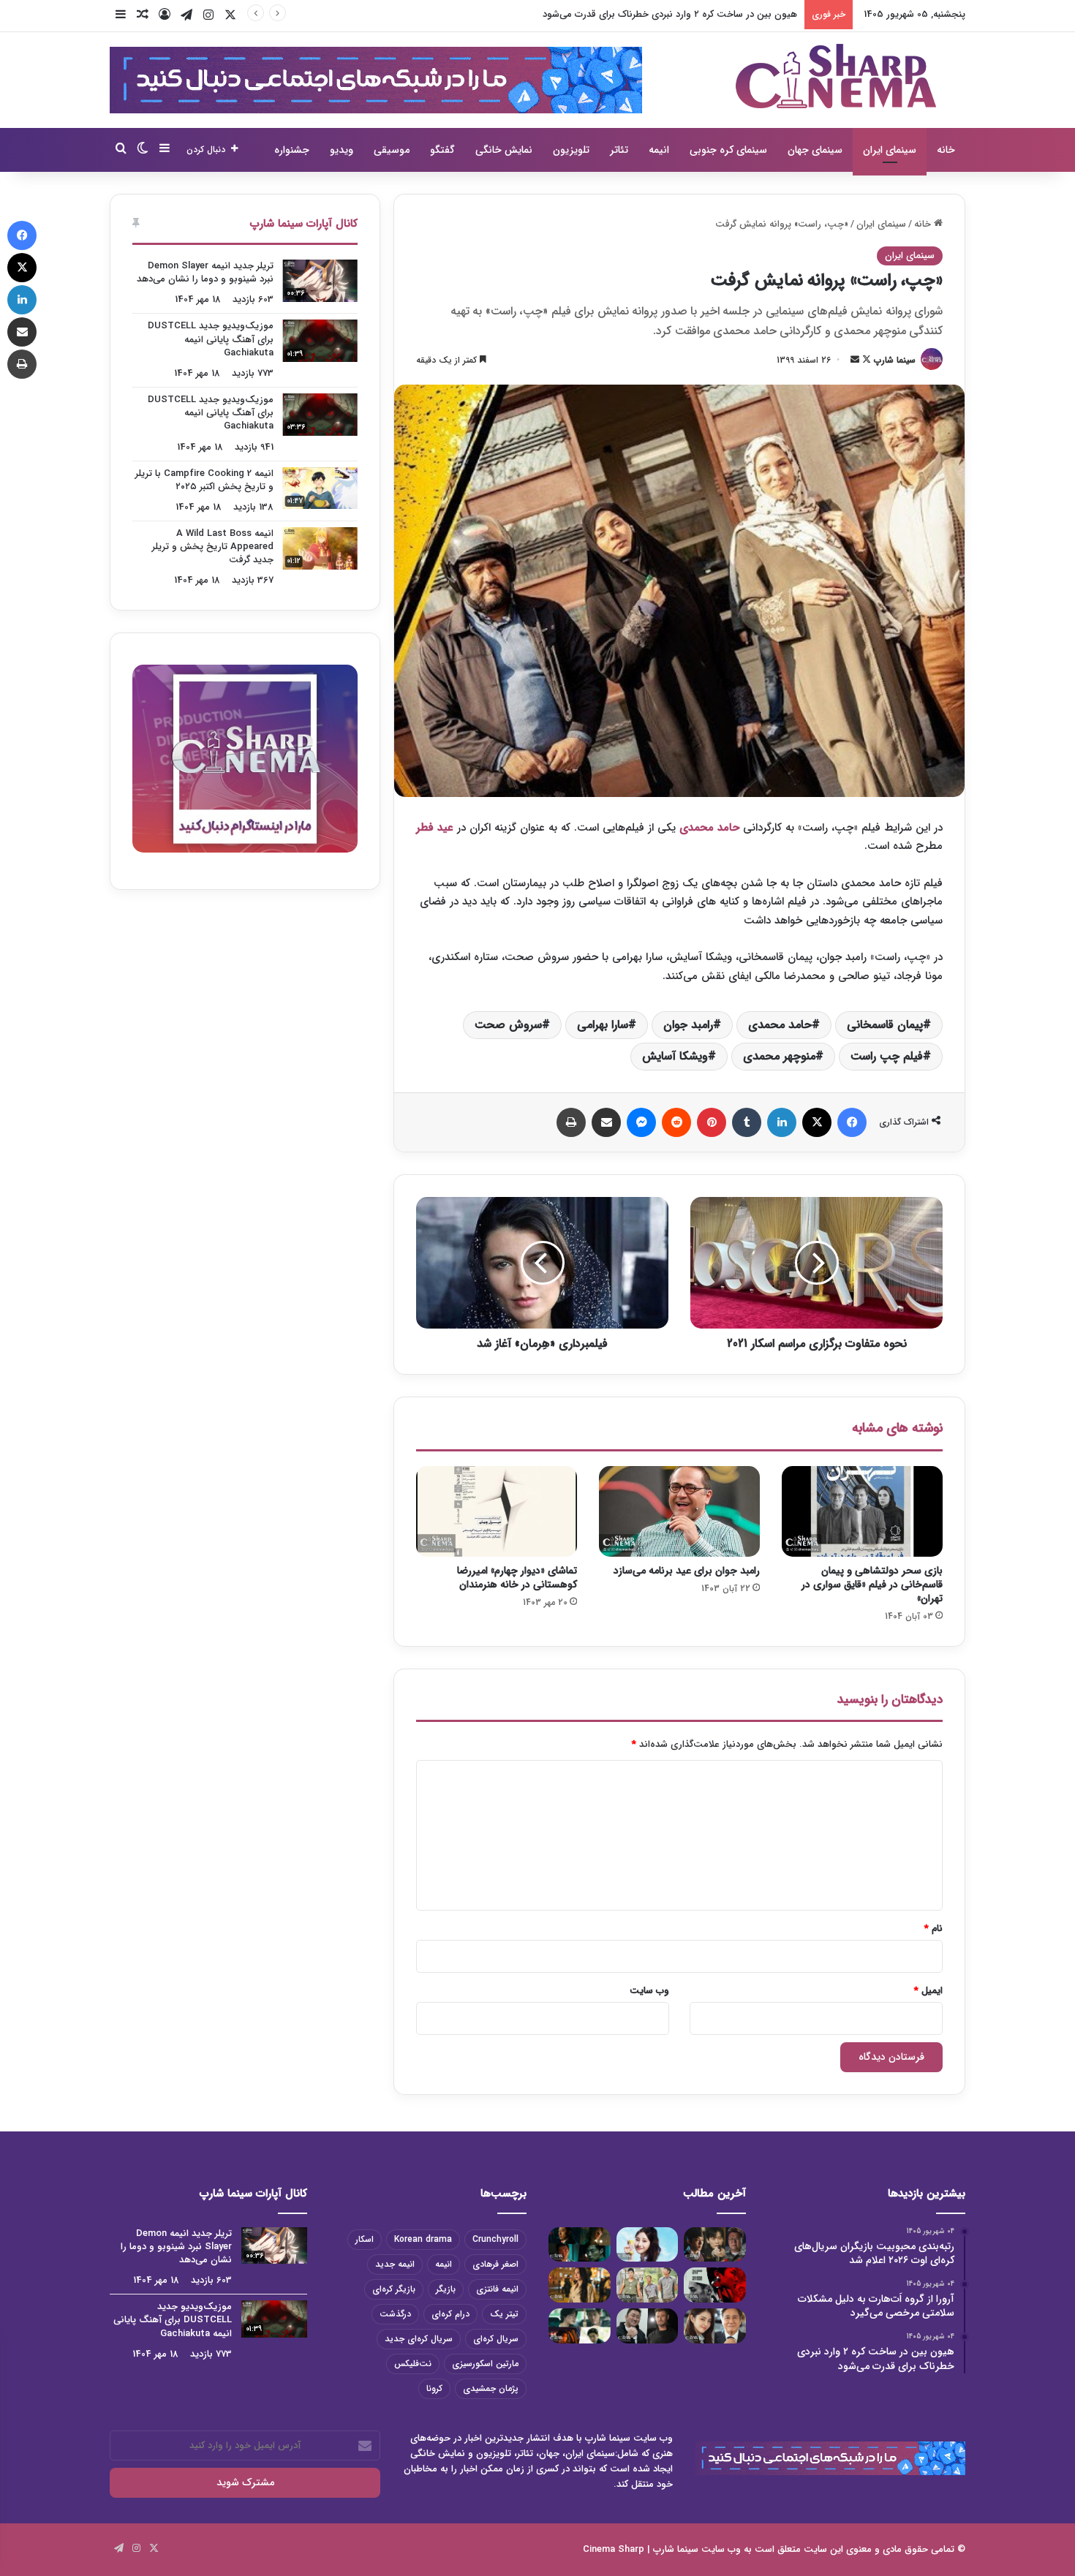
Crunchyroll (495, 2239)
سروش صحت (508, 1025)
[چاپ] (571, 1122)
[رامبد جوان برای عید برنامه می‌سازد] (679, 1511)
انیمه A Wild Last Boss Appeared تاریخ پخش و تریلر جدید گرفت (213, 547)
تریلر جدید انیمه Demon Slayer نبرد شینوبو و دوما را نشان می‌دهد (205, 272)
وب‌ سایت (649, 1991)
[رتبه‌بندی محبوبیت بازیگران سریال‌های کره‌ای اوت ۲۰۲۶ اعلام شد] (715, 2245)
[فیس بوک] (852, 1122)
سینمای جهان (815, 150)
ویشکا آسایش (675, 1056)
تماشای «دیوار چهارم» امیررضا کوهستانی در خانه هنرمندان (517, 1578)
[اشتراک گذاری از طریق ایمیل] (606, 1122)
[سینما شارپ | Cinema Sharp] (836, 76)
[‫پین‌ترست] (712, 1122)
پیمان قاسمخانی (885, 1025)
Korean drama (423, 2239)
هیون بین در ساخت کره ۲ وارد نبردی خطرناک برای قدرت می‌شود (670, 14)
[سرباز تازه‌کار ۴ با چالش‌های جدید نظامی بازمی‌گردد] (648, 2285)
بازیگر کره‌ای (394, 2289)
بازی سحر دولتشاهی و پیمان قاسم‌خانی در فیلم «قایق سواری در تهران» (872, 1584)
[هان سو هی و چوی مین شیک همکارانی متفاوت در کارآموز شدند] (715, 2326)
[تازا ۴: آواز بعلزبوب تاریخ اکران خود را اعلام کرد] (715, 2285)
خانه (946, 150)
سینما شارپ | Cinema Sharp (641, 2549)
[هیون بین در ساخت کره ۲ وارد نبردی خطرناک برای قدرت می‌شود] (580, 2245)
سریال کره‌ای (496, 2339)
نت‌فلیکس (413, 2364)
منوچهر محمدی (779, 1056)
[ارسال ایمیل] (855, 360)
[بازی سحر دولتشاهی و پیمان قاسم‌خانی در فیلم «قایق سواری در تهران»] (862, 1511)
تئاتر (619, 150)
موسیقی (392, 150)
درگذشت (395, 2314)
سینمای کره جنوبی (728, 150)
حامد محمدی (709, 828)
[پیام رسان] (641, 1122)
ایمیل (928, 1991)
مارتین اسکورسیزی (485, 2364)
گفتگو (442, 150)
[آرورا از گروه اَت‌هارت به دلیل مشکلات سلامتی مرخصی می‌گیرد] (648, 2245)
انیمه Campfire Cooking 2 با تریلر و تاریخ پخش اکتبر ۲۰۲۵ (204, 480)
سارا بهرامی (603, 1025)
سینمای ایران (890, 150)
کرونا (434, 2388)
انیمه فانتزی (497, 2289)
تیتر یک (504, 2314)
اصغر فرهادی (495, 2264)
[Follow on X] (865, 360)
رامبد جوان (688, 1025)
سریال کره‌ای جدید (419, 2339)
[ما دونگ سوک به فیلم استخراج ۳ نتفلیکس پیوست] (648, 2326)
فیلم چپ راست (887, 1056)
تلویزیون (571, 150)
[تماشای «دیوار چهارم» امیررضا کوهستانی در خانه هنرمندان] (497, 1511)
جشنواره (292, 150)
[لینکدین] (782, 1122)
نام (933, 1929)
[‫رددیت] (676, 1122)
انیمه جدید (395, 2264)
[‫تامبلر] (747, 1122)
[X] (817, 1122)
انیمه (659, 150)
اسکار (365, 2239)
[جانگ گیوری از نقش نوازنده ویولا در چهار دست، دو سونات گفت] (580, 2285)
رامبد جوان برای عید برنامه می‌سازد (687, 1571)
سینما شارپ (895, 360)
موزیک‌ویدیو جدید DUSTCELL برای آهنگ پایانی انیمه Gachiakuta (211, 339)
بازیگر (446, 2289)
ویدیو (342, 150)
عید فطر (437, 828)
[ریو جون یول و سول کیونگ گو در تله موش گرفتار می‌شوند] (580, 2326)
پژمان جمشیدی (491, 2388)
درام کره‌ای (450, 2314)
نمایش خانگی (504, 150)
